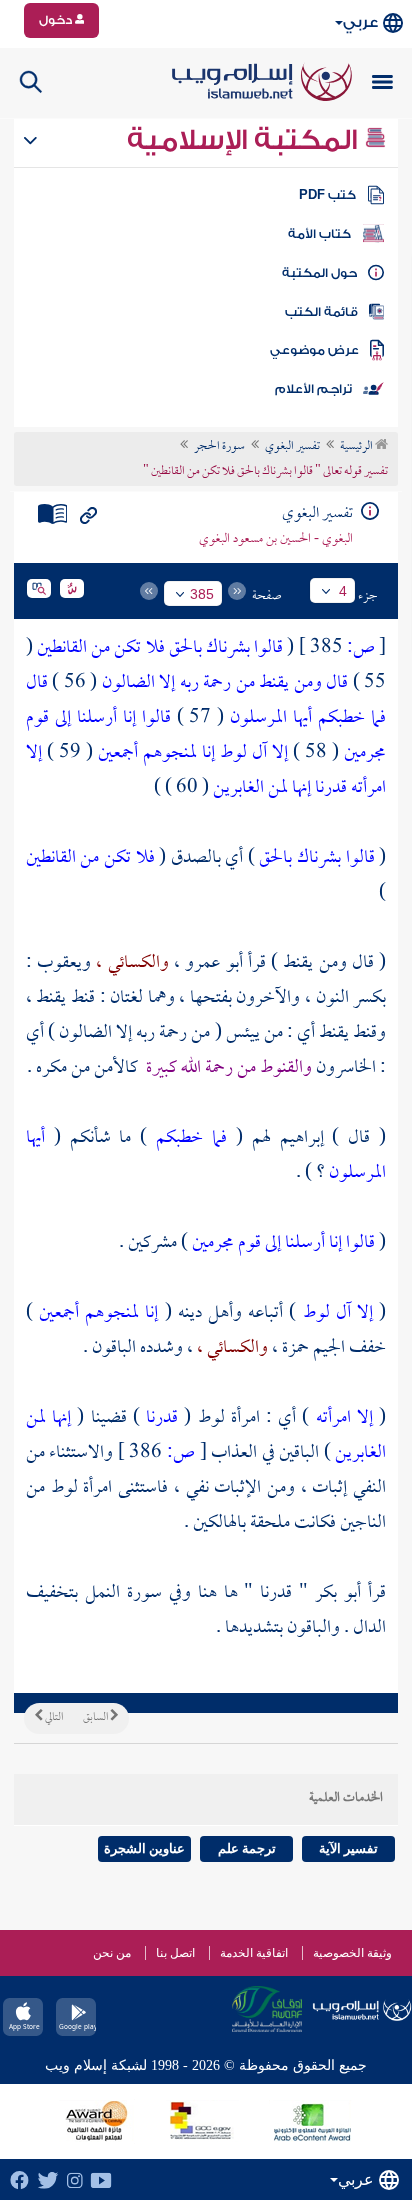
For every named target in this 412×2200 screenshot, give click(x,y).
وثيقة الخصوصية (352, 1953)
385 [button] (202, 594)
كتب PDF (327, 195)
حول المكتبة (319, 273)
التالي (53, 1718)
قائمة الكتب (321, 312)
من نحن (112, 1953)
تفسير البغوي (292, 447)
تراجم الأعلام (313, 389)
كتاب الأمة (319, 234)
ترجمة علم (247, 1848)
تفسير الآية (348, 1848)
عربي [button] (360, 22)
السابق (96, 1718)
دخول (57, 20)
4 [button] (343, 591)
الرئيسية (357, 447)
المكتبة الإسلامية (245, 140)
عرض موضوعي (314, 350)
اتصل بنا (175, 1953)
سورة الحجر (219, 447)
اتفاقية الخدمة (254, 1953)
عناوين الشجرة (144, 1848)
